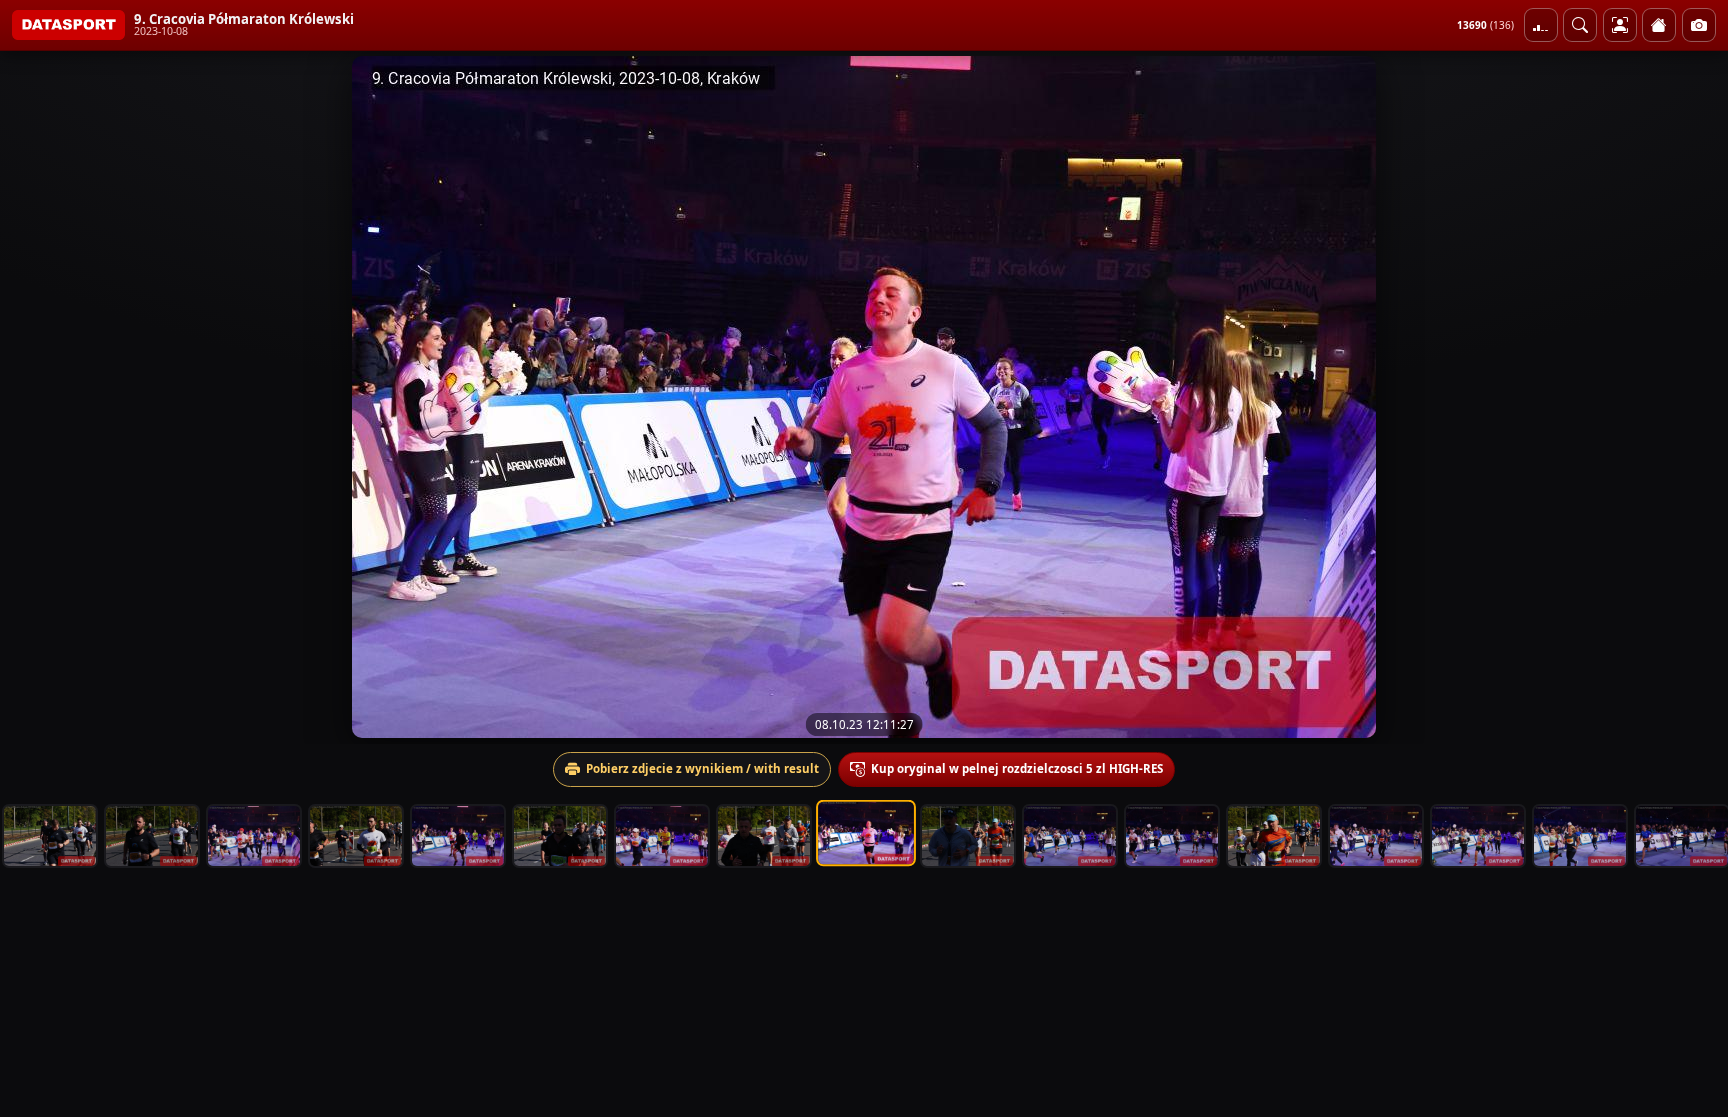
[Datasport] (68, 25)
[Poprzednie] (33, 397)
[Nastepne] (1695, 397)
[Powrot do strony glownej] (1659, 25)
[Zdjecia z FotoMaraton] (1699, 25)
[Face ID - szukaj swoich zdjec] (1580, 25)
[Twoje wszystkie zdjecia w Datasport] (1620, 25)
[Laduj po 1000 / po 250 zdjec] (1541, 25)
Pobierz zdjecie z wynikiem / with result (702, 768)
